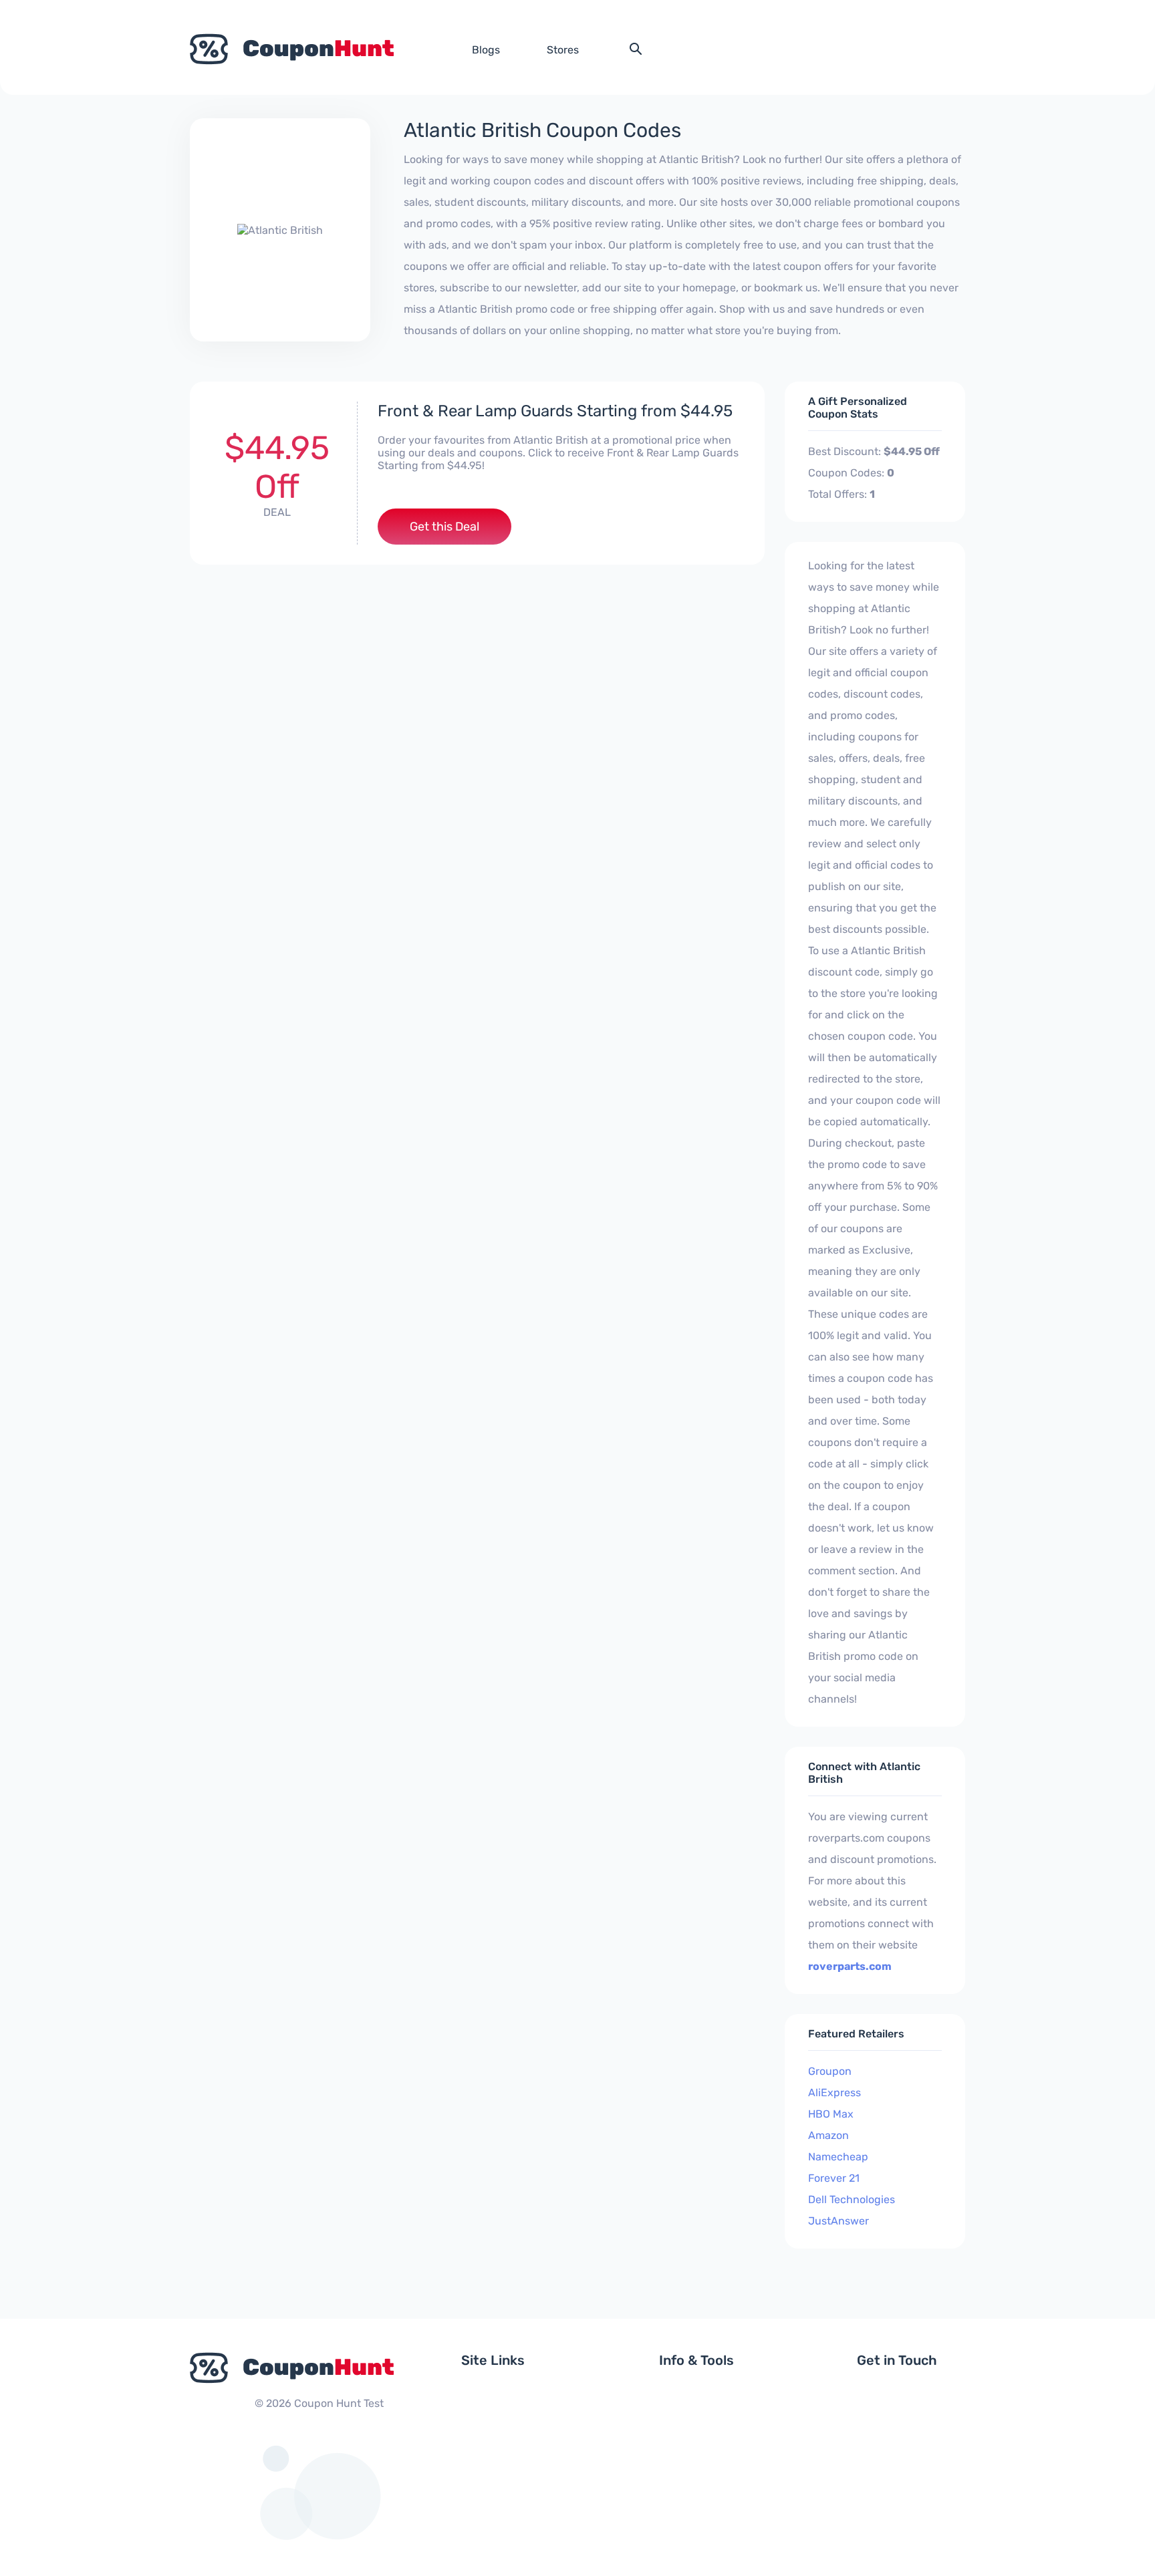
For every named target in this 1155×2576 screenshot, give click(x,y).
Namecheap (838, 2157)
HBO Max (831, 2114)
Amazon (828, 2135)
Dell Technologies (852, 2199)
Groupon (830, 2071)
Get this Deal (444, 527)
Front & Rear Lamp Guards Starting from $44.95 (555, 411)
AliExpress (835, 2093)
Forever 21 (834, 2178)
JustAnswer (839, 2221)
